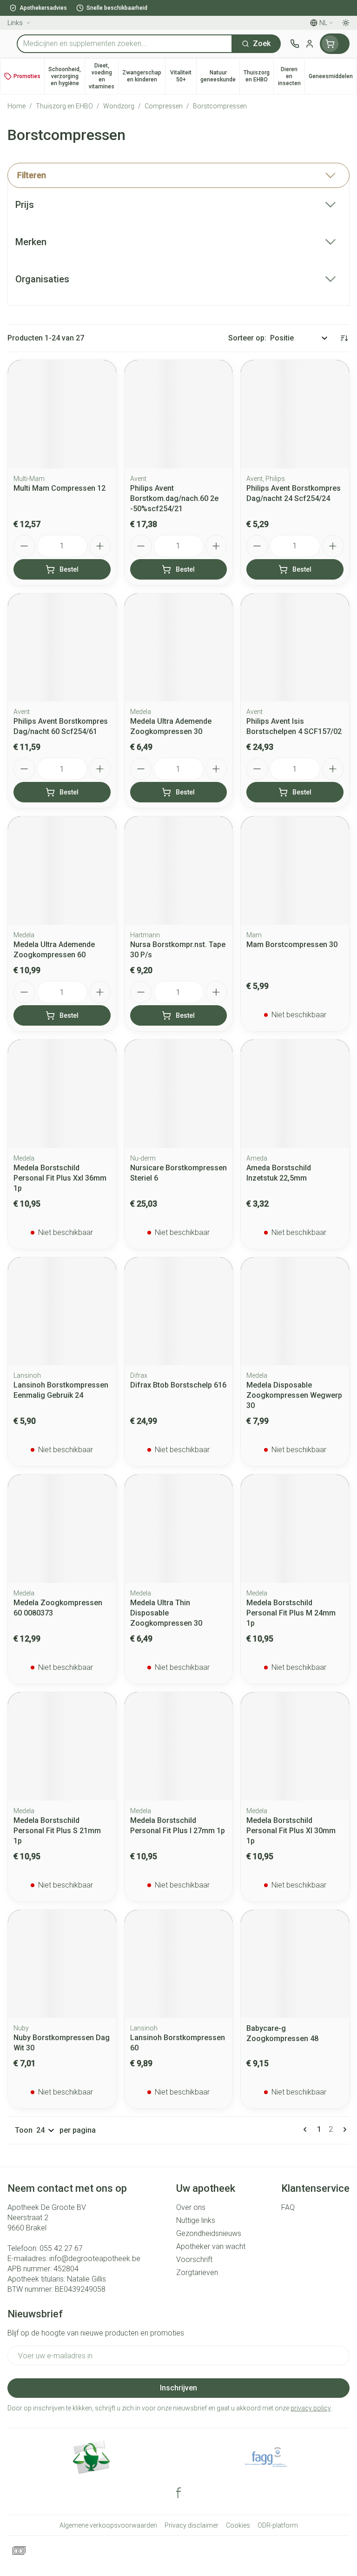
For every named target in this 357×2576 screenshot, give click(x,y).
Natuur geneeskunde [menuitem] (220, 76)
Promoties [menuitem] (27, 76)
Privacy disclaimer (192, 2525)
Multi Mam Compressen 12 (59, 488)
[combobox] (125, 44)
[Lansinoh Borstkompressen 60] (179, 1964)
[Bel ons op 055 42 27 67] (295, 44)
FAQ (288, 2207)
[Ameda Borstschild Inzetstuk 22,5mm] (295, 1094)
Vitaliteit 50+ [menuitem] (183, 76)
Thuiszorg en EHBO (64, 106)
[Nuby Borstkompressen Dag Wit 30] (62, 1964)
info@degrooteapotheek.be (95, 2259)
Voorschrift (194, 2259)
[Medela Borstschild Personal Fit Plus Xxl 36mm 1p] (62, 1094)
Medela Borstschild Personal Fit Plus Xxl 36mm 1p (60, 1178)
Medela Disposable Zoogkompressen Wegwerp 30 (294, 1395)
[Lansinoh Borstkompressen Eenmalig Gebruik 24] (62, 1311)
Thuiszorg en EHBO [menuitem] (258, 76)
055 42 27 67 (61, 2248)
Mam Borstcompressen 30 (292, 944)
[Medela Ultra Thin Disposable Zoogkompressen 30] (179, 1529)
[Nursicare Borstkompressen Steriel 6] (179, 1094)
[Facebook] (178, 2493)
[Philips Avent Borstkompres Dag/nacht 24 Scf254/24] (295, 414)
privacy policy (311, 2408)
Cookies (238, 2525)
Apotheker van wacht (211, 2246)
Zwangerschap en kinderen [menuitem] (144, 76)
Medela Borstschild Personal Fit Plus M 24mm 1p (291, 1613)
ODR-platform (278, 2525)
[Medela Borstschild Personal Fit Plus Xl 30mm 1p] (295, 1746)
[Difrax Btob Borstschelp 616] (179, 1311)
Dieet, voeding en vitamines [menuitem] (103, 76)
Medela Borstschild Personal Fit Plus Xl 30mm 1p (291, 1831)
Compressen (164, 106)
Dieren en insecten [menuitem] (291, 76)
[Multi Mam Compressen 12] (62, 414)
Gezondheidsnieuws (209, 2233)
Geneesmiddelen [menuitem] (333, 78)
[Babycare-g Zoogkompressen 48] (295, 1964)
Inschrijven (178, 2388)
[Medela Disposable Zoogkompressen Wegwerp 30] (295, 1311)
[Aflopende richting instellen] (344, 338)
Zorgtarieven (197, 2272)
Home (17, 106)
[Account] (310, 44)
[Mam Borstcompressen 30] (295, 871)
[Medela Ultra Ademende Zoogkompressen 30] (179, 648)
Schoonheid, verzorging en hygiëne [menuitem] (66, 76)
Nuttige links (196, 2220)
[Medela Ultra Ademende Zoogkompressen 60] (62, 871)
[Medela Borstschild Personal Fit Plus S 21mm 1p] (62, 1746)
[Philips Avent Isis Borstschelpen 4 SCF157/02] (295, 648)
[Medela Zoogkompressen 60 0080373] (62, 1529)
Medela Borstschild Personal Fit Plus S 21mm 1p (57, 1831)
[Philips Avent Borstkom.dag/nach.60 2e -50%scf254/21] (179, 414)
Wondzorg (119, 106)
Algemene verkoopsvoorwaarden (108, 2525)
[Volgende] (343, 2129)
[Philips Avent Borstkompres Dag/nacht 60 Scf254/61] (62, 648)
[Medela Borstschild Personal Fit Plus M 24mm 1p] (295, 1529)
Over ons (191, 2207)
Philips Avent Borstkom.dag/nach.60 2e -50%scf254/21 (174, 498)
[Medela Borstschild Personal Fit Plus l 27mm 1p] (179, 1746)
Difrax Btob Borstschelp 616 (178, 1385)
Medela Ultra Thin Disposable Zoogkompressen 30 (166, 1613)
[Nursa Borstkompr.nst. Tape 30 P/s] (179, 871)
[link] (307, 2129)
